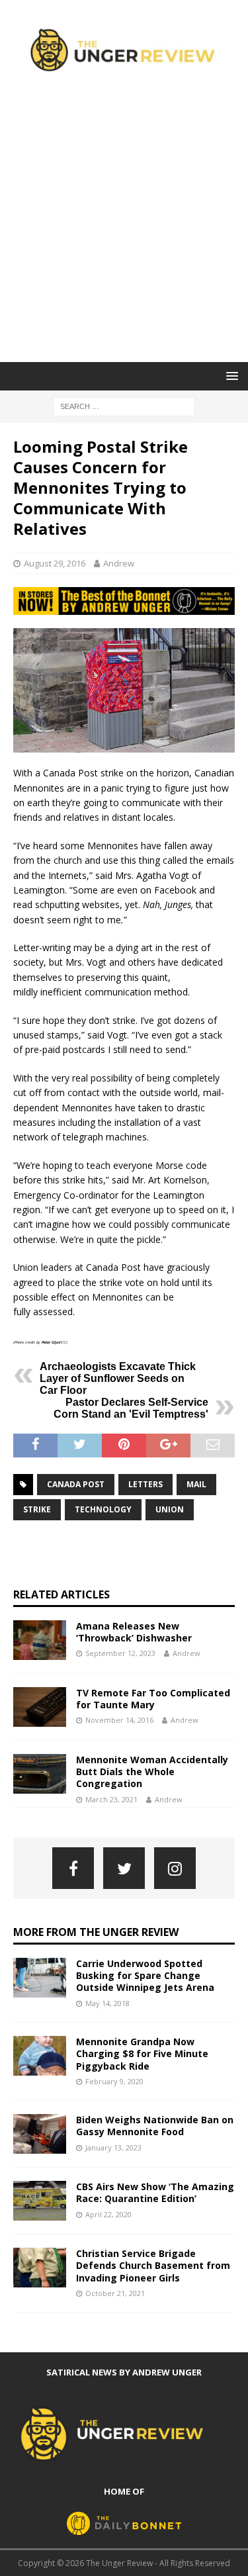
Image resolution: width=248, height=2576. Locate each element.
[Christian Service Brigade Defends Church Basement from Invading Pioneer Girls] (40, 2268)
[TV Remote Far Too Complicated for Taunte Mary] (40, 1707)
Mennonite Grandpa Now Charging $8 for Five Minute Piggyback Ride (142, 2053)
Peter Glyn (51, 1342)
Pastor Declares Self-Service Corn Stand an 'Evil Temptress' (131, 1408)
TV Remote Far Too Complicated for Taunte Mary (153, 1699)
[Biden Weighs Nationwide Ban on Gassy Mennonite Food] (40, 2134)
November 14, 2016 (119, 1720)
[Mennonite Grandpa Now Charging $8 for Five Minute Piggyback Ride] (40, 2056)
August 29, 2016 (55, 563)
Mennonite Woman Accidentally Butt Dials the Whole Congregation (152, 1771)
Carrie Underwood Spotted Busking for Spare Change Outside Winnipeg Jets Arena (145, 1975)
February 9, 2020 (114, 2081)
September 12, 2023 (120, 1653)
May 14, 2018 (107, 2003)
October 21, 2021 (115, 2293)
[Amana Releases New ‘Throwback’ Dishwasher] (40, 1640)
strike (37, 1509)
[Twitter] (124, 1868)
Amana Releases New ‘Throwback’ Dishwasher (134, 1632)
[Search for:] (124, 405)
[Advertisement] (124, 231)
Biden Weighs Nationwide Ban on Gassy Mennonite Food (155, 2126)
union (170, 1509)
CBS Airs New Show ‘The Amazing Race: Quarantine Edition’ (155, 2192)
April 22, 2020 (108, 2214)
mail (196, 1484)
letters (145, 1484)
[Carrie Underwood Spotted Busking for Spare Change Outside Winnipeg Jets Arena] (40, 1978)
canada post (76, 1484)
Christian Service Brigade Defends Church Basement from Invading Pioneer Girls (153, 2265)
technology (103, 1509)
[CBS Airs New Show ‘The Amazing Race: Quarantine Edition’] (40, 2201)
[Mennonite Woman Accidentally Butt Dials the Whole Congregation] (40, 1774)
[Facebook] (73, 1868)
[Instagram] (175, 1868)
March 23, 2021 (111, 1799)
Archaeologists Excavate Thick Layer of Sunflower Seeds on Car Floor (118, 1378)
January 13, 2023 (113, 2147)
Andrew (119, 563)
